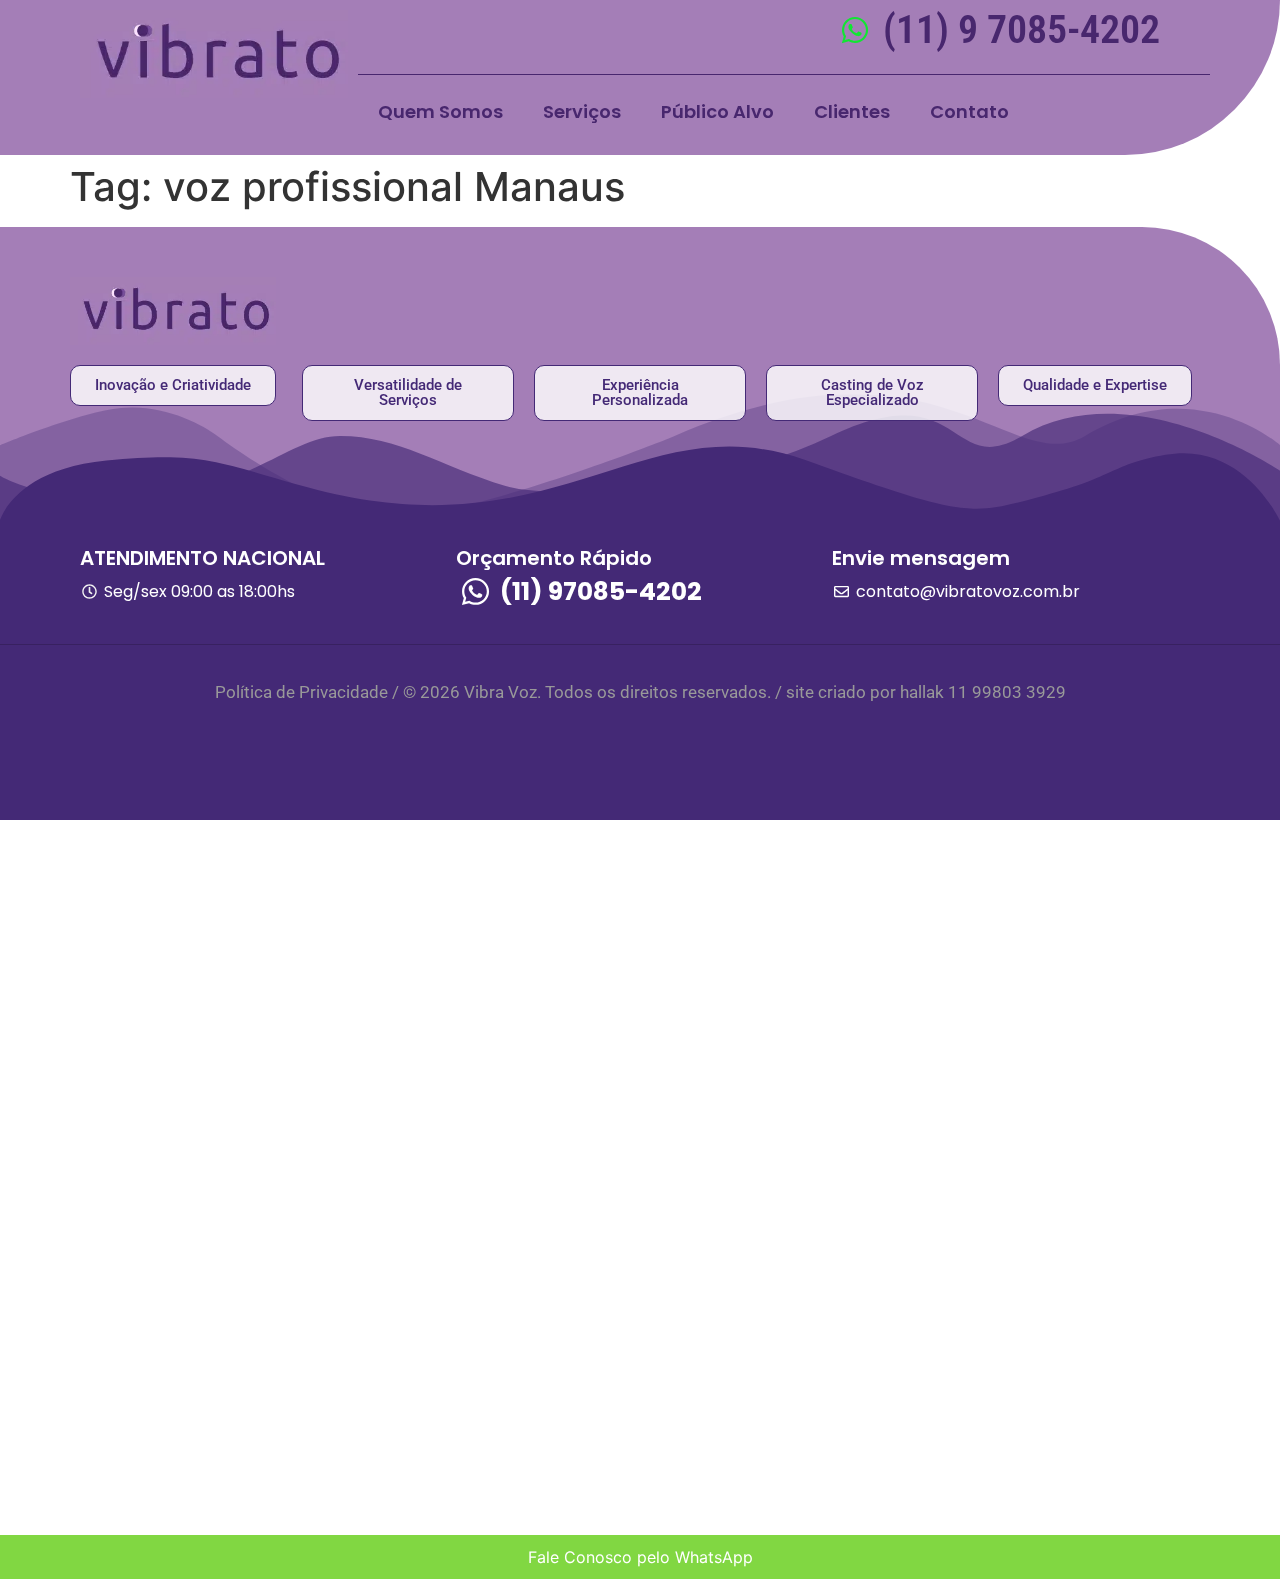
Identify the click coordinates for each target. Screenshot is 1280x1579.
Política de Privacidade (301, 692)
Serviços (582, 111)
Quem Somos (440, 111)
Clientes (852, 111)
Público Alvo (717, 111)
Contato (969, 111)
